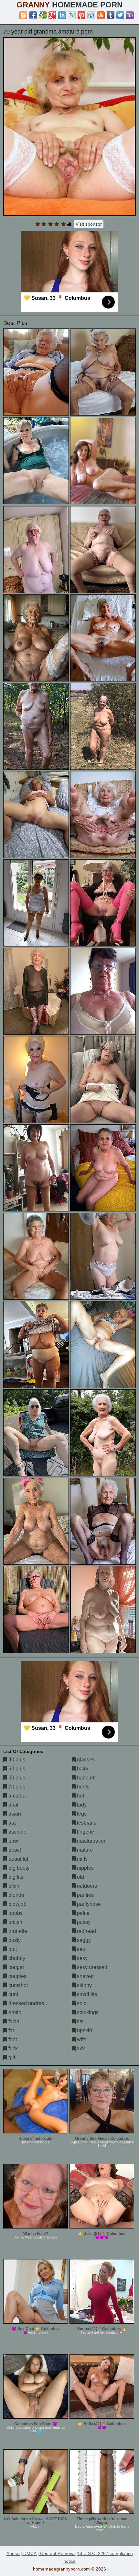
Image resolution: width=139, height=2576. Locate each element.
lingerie (85, 1832)
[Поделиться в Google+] (52, 15)
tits (80, 2021)
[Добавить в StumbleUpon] (101, 15)
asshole (17, 1832)
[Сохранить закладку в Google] (43, 15)
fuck (12, 2048)
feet (12, 2039)
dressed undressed (30, 2003)
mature (84, 1850)
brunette (17, 1931)
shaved (85, 1976)
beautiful (18, 1859)
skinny (84, 1985)
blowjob (17, 1904)
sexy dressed (91, 1967)
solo (81, 2003)
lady (81, 1805)
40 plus (16, 1760)
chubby (16, 1958)
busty (14, 1940)
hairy (82, 1769)
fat (11, 2030)
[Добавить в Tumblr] (111, 15)
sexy (82, 1958)
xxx (80, 2048)
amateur (17, 1796)
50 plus (16, 1769)
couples (17, 1976)
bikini (14, 1886)
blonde (16, 1895)
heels (83, 1787)
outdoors (86, 1886)
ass (12, 1823)
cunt (13, 1994)
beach (15, 1850)
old (80, 1877)
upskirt (84, 2030)
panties (85, 1895)
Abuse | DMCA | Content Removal (41, 2553)
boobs (15, 1913)
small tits (86, 1994)
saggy (83, 1940)
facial (14, 2021)
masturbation (91, 1841)
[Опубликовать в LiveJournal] (72, 15)
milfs (82, 1859)
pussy (83, 1922)
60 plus (16, 1778)
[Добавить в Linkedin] (62, 15)
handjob (86, 1778)
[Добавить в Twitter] (120, 15)
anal (13, 1805)
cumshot (17, 1985)
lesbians (86, 1823)
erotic (14, 2012)
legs (81, 1814)
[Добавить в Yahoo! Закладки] (130, 15)
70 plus (16, 1787)
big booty (18, 1868)
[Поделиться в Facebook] (33, 15)
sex (80, 1949)
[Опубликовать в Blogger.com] (23, 15)
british (15, 1922)
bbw (13, 1841)
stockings (87, 2012)
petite (83, 1913)
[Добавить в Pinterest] (81, 15)
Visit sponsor (89, 224)
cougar (16, 1967)
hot (80, 1796)
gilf (11, 2057)
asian (14, 1814)
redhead (86, 1931)
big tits (15, 1877)
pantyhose (88, 1904)
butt (12, 1949)
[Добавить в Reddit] (91, 15)
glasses (85, 1760)
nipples (85, 1868)
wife (81, 2039)
